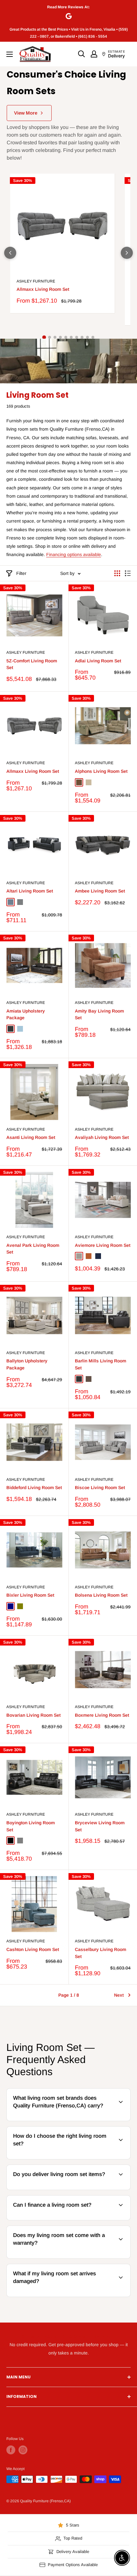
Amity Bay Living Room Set (99, 1014)
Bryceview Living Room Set (100, 1826)
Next (119, 1995)
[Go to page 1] (44, 337)
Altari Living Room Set (30, 891)
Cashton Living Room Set (33, 1949)
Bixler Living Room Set (30, 1595)
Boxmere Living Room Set (102, 1715)
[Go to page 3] (55, 337)
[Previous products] (10, 253)
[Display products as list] (128, 573)
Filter (21, 573)
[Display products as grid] (117, 573)
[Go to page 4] (60, 337)
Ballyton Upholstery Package (27, 1364)
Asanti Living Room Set (31, 1137)
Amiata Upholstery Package (26, 1014)
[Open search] (82, 54)
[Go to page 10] (93, 337)
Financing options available (74, 554)
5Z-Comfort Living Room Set (32, 664)
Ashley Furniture (36, 281)
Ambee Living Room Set (100, 891)
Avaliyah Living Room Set (102, 1137)
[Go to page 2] (50, 337)
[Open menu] (10, 54)
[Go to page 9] (87, 337)
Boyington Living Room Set (31, 1826)
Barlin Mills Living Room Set (101, 1364)
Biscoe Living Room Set (100, 1488)
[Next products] (127, 253)
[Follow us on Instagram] (23, 2450)
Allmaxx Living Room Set (43, 289)
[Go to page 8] (82, 337)
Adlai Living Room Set (98, 661)
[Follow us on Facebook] (11, 2450)
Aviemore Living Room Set (103, 1245)
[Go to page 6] (71, 337)
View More (26, 113)
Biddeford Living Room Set (34, 1488)
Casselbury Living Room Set (101, 1953)
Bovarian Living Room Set (33, 1715)
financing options (58, 2219)
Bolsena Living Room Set (101, 1595)
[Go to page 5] (66, 337)
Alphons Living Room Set (101, 771)
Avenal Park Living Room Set (33, 1249)
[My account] (94, 54)
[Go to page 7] (77, 337)
